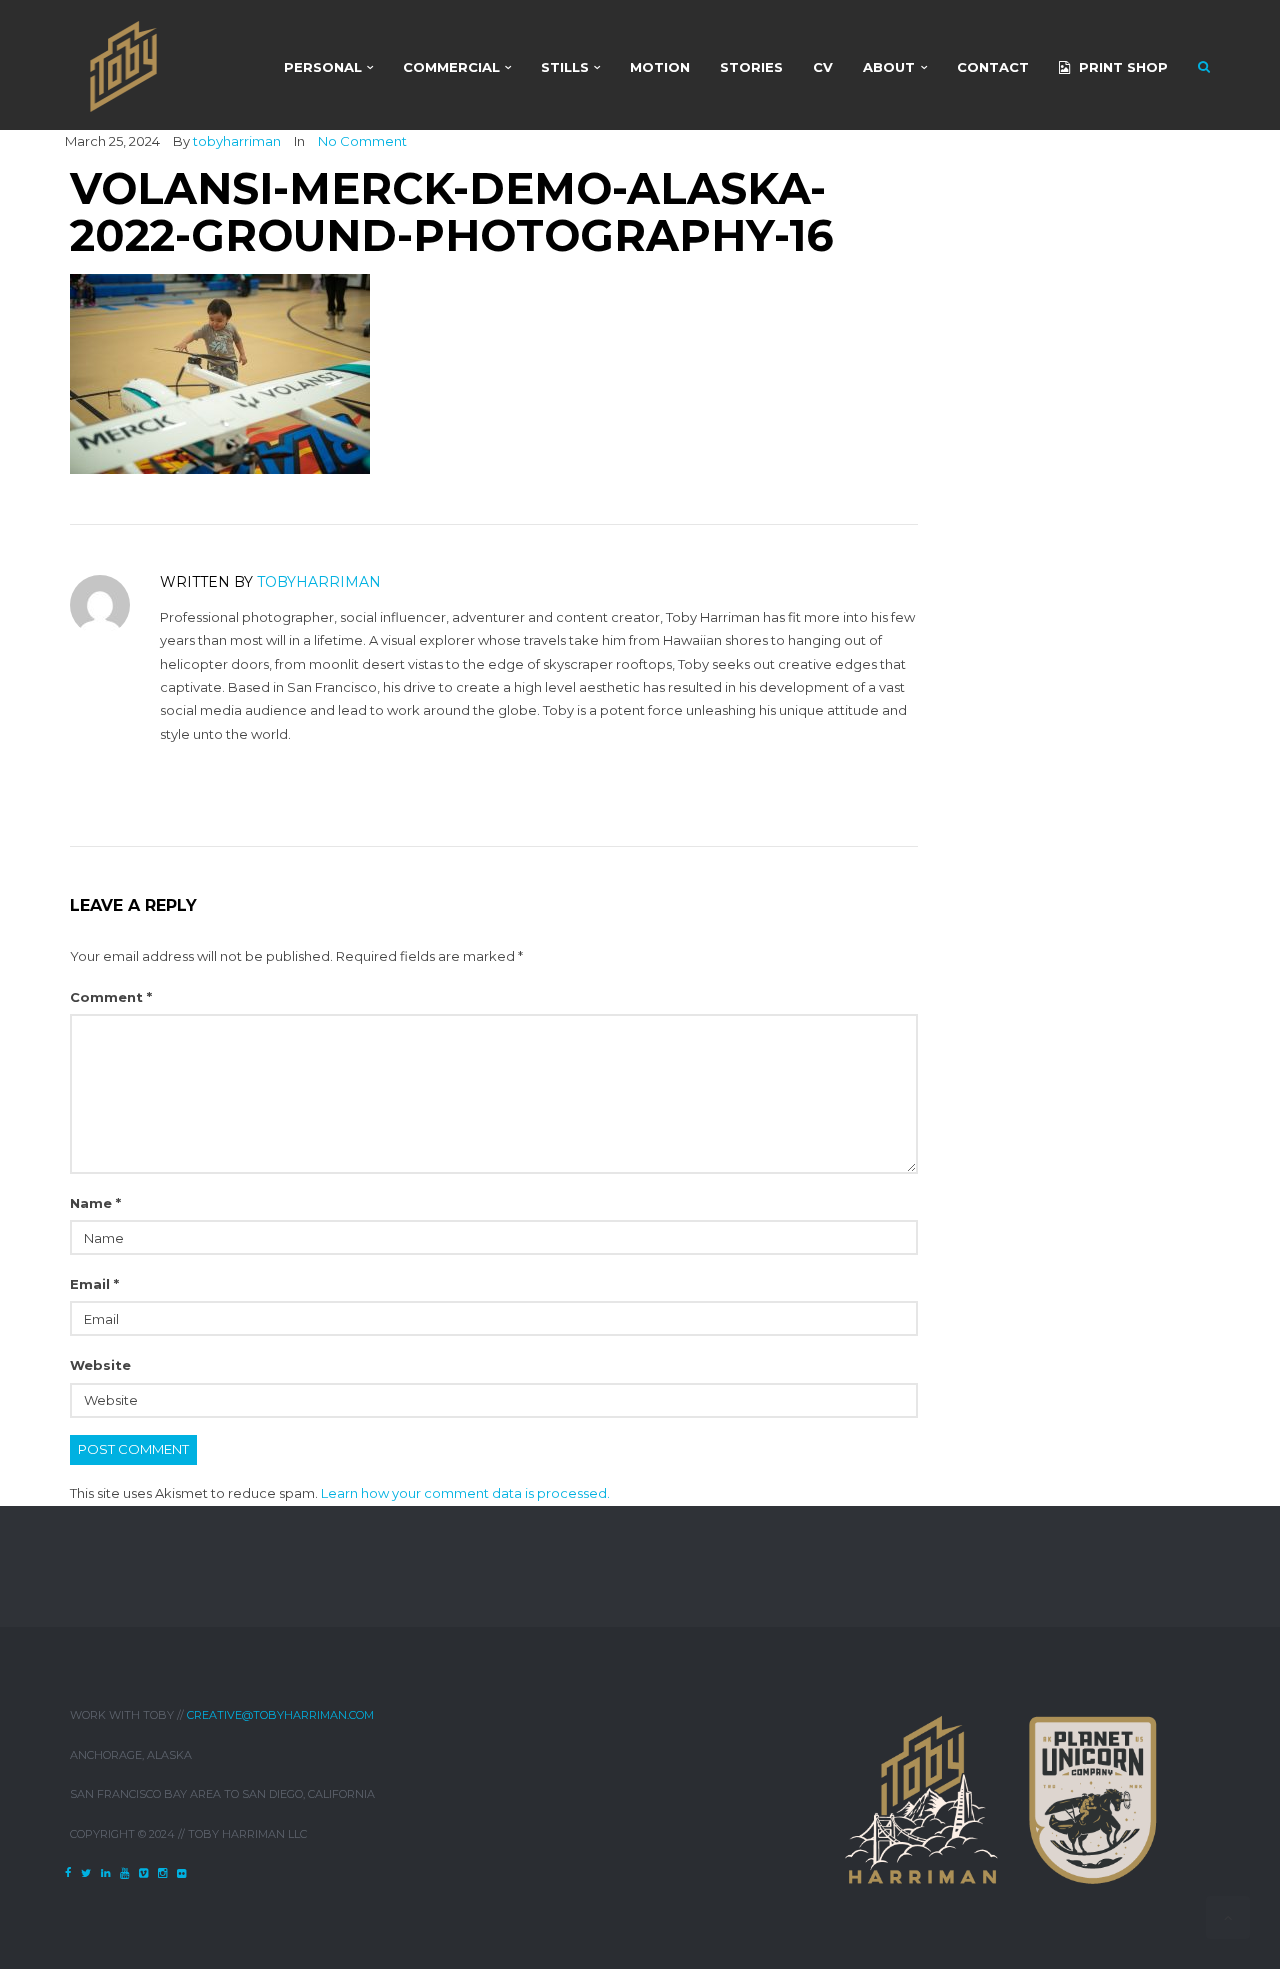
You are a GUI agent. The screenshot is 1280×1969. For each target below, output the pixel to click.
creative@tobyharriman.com (280, 1715)
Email (94, 1284)
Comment (111, 997)
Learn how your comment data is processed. (465, 1493)
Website (100, 1365)
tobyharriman (237, 141)
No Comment (362, 141)
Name (95, 1203)
